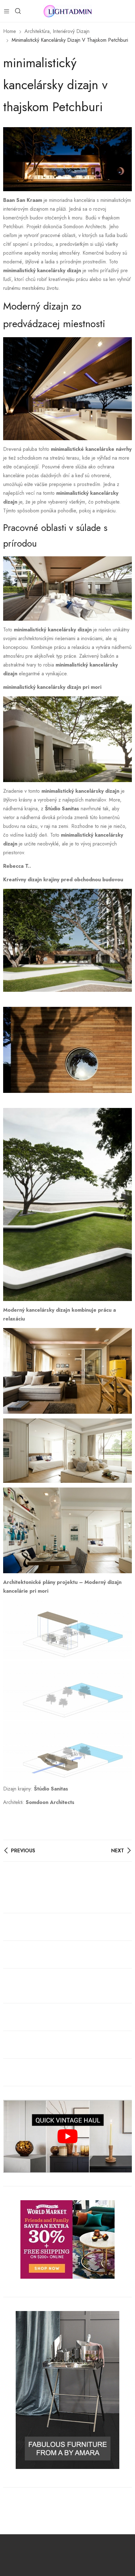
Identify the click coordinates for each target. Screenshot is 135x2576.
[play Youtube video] (67, 2136)
